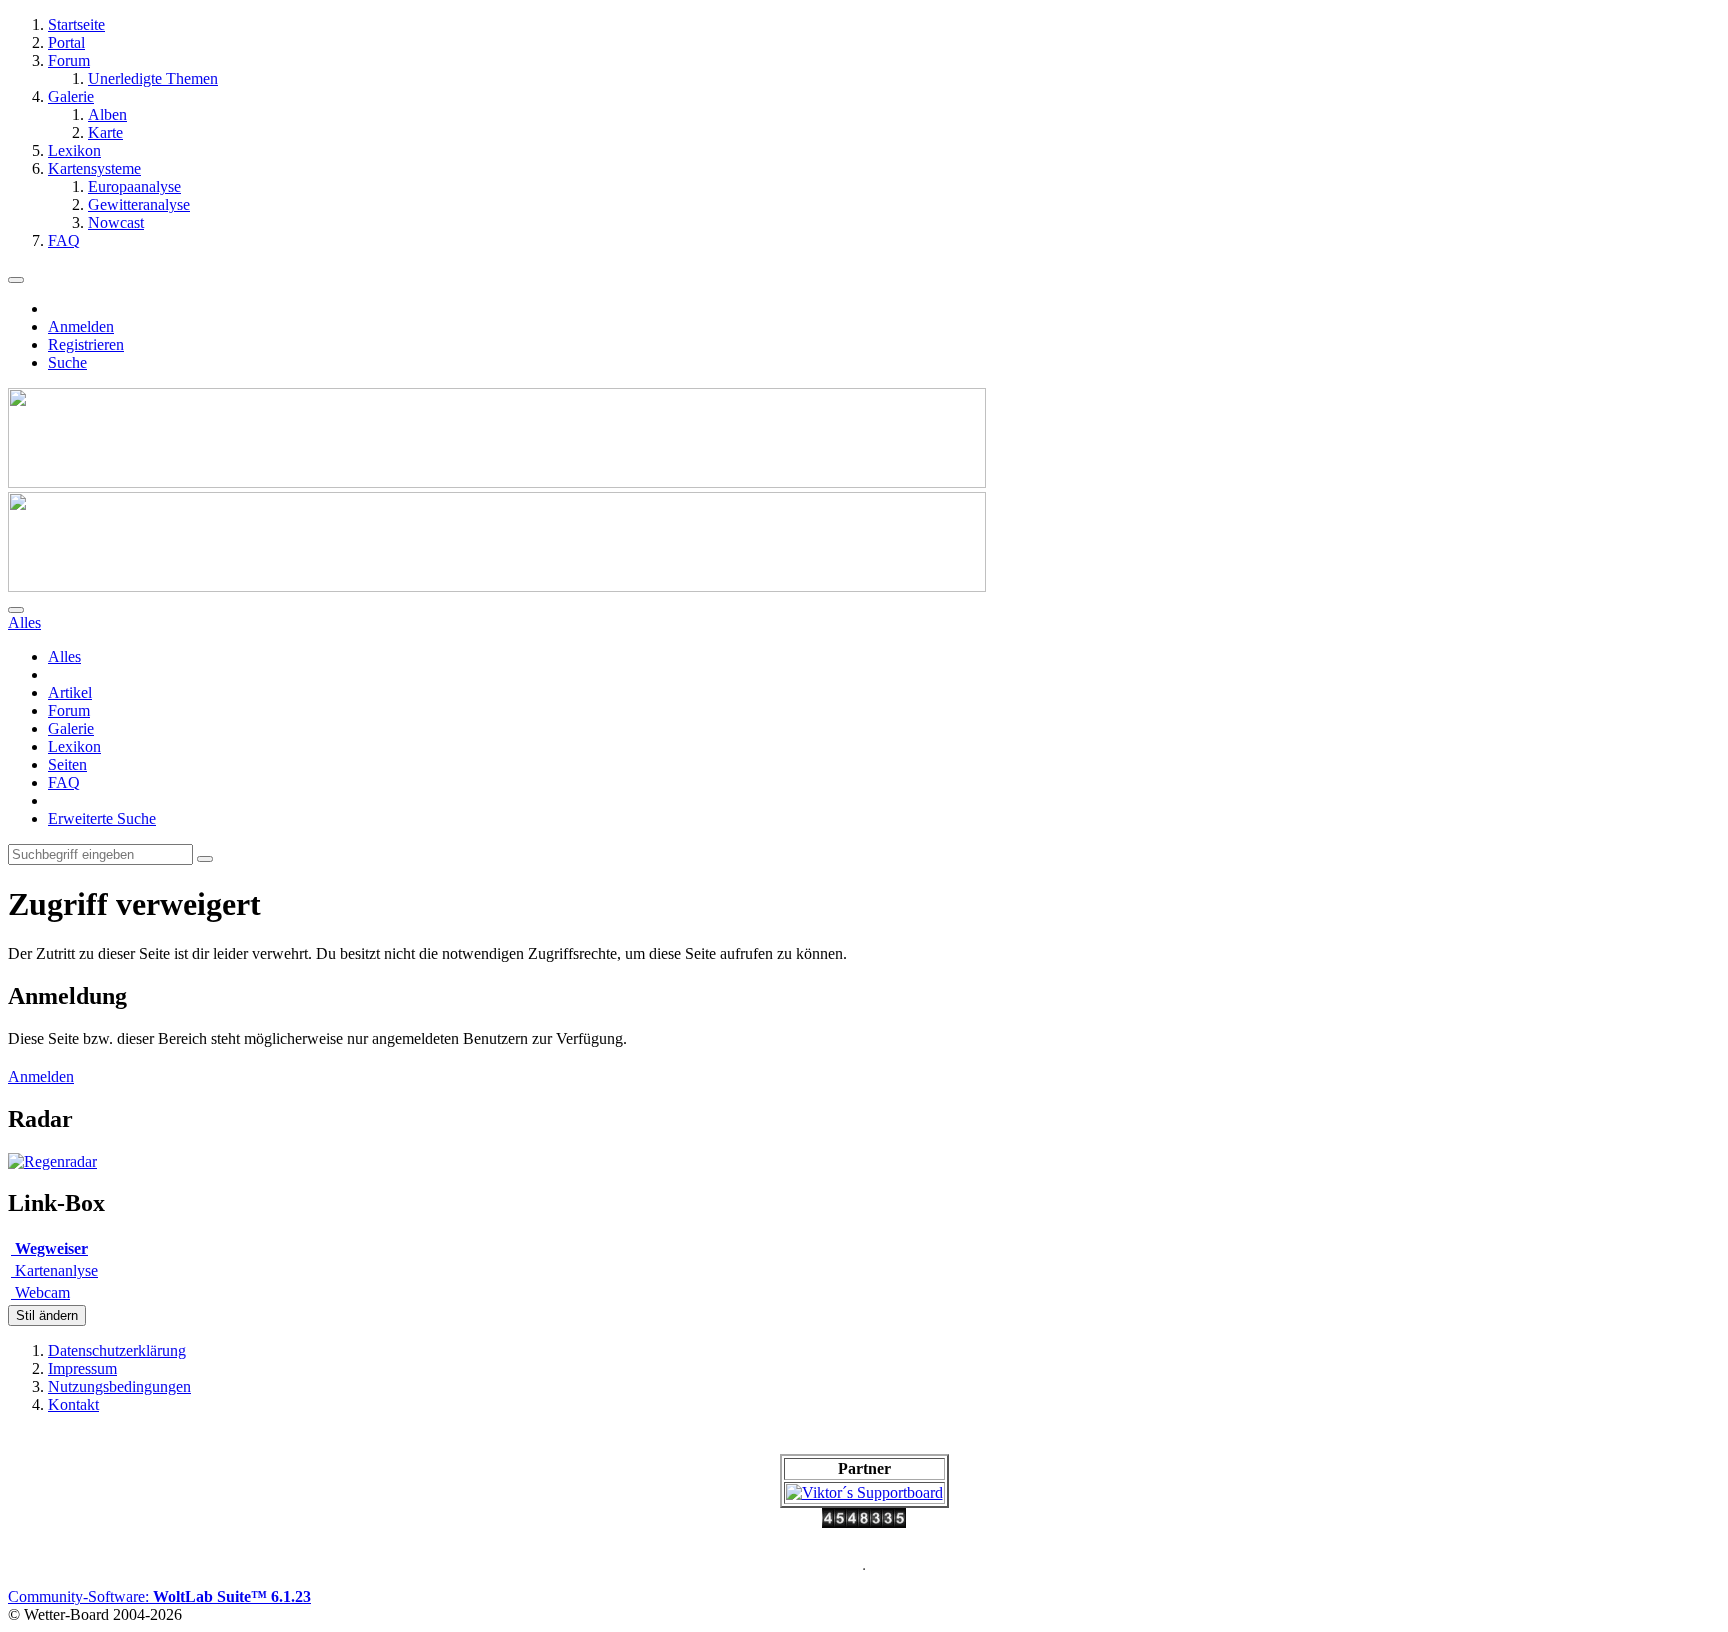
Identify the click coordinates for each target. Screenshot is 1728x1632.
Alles (64, 656)
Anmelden (81, 326)
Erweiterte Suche (102, 818)
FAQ (64, 782)
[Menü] (16, 280)
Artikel (70, 692)
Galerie (71, 728)
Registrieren (86, 344)
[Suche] (16, 610)
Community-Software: (159, 1596)
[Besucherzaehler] (864, 1522)
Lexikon (74, 746)
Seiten (67, 764)
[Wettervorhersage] (52, 1161)
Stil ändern (47, 1315)
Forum (69, 710)
